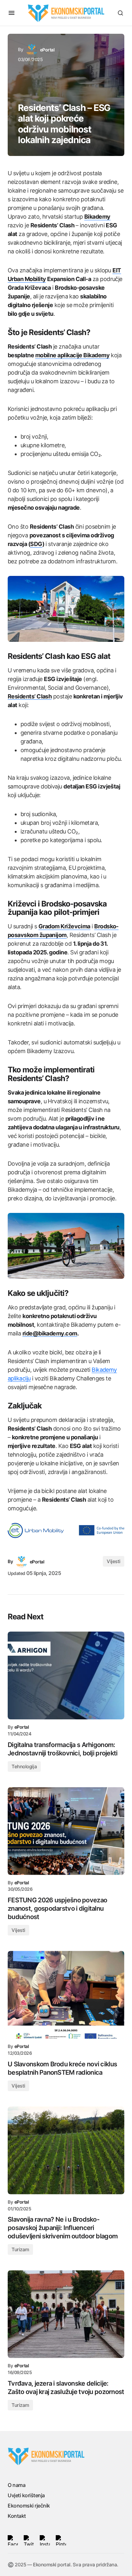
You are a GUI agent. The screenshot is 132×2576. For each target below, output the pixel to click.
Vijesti (114, 1561)
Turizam (20, 2249)
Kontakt (17, 2516)
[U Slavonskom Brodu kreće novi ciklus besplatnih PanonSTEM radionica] (66, 1995)
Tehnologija (24, 1766)
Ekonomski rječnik (29, 2506)
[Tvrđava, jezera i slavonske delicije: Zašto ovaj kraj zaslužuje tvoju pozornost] (66, 2314)
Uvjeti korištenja (26, 2495)
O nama (16, 2485)
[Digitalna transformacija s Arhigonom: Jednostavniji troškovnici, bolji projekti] (66, 1675)
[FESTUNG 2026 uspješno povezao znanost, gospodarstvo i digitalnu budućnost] (66, 1831)
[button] (12, 13)
